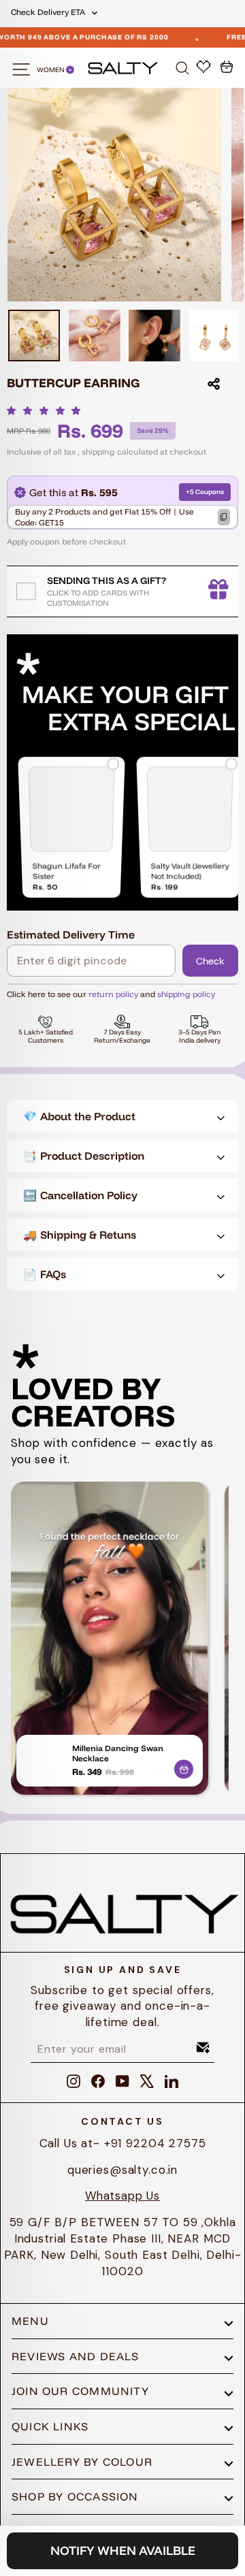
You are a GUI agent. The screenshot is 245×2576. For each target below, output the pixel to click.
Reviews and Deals (76, 2356)
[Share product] (214, 384)
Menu (30, 2321)
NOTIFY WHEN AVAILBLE (123, 2550)
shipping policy (186, 994)
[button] (47, 410)
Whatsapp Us (122, 2196)
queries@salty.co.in (122, 2170)
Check (210, 961)
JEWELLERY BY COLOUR (82, 2462)
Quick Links (50, 2426)
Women (51, 70)
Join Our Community (80, 2391)
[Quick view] (184, 1767)
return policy (113, 994)
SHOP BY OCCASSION (75, 2496)
